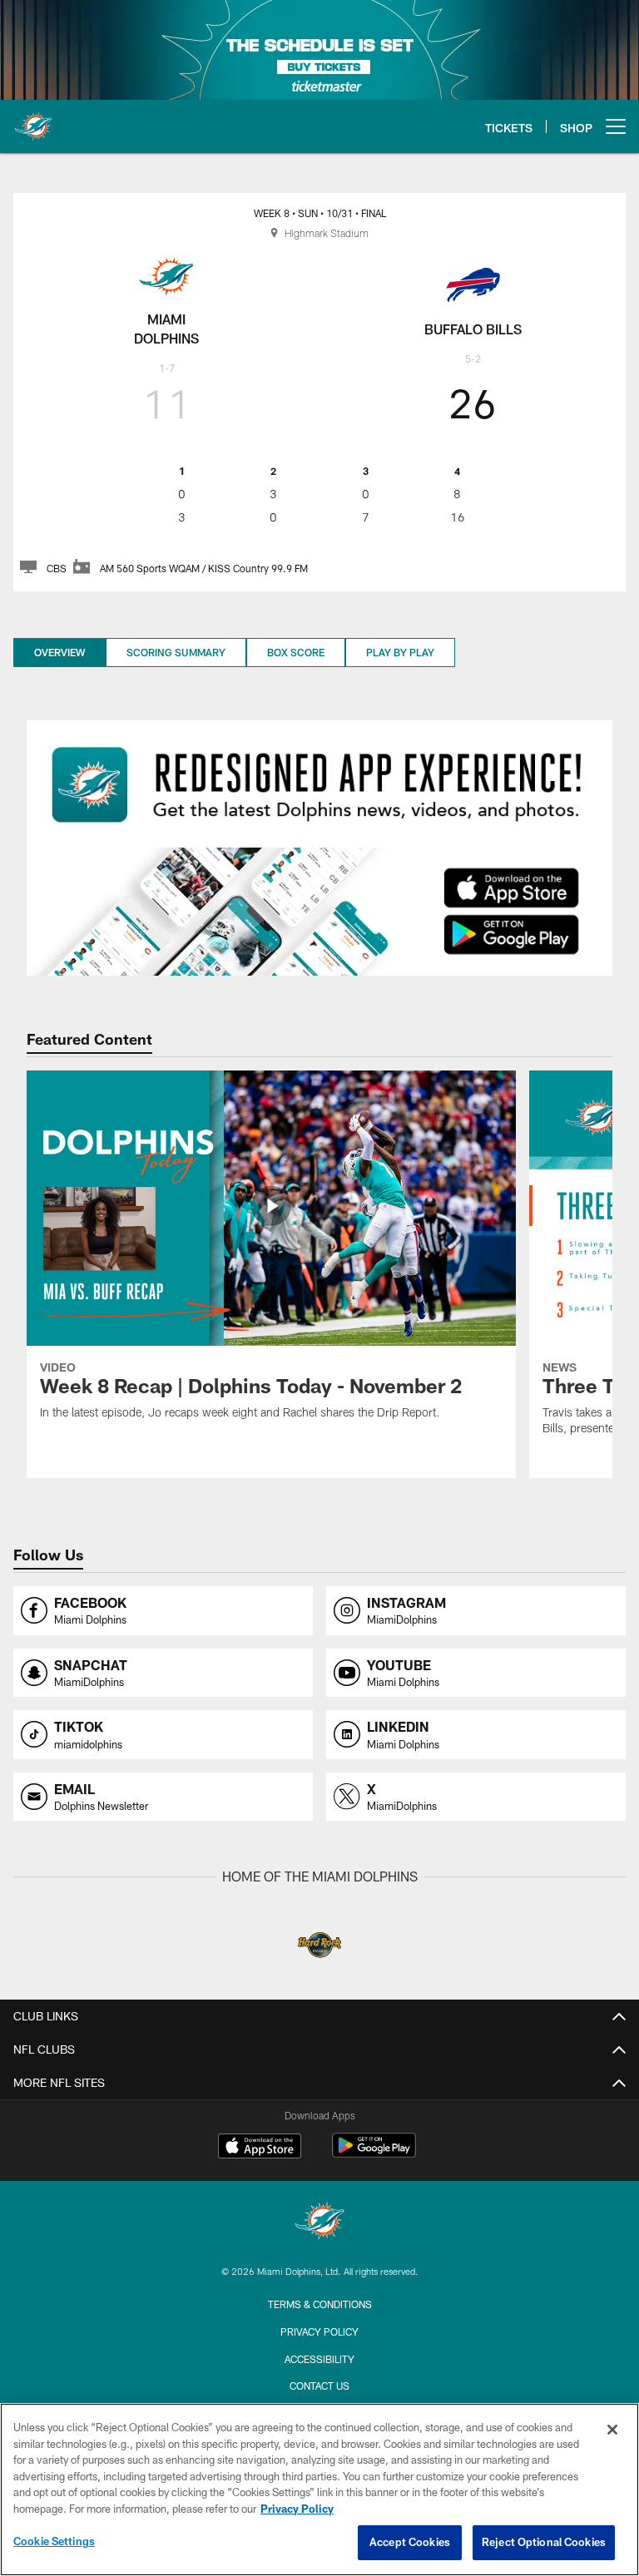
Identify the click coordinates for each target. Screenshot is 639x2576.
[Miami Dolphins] (319, 2223)
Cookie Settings (54, 2541)
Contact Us (319, 2386)
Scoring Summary (176, 652)
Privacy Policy (319, 2331)
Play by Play (400, 652)
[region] (319, 2489)
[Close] (612, 2430)
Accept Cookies (410, 2542)
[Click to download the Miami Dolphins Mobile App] (319, 911)
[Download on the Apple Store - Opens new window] (260, 2148)
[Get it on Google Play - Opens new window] (374, 2154)
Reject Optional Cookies (544, 2542)
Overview (59, 652)
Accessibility (319, 2359)
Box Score (296, 652)
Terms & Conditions (320, 2304)
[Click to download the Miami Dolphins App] (319, 784)
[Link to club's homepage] (33, 120)
